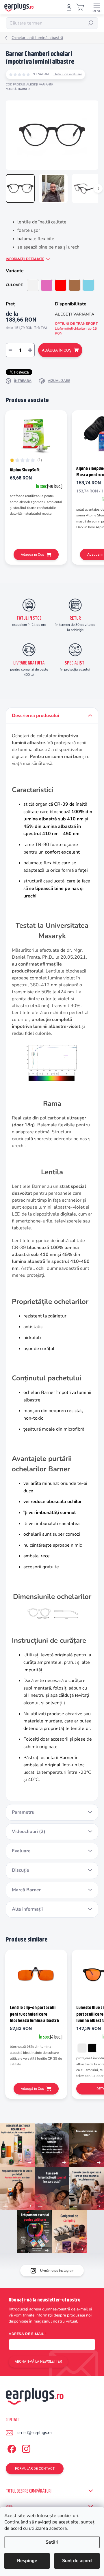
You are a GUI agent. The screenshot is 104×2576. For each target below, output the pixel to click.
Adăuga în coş (57, 350)
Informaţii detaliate (25, 259)
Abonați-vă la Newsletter (38, 2362)
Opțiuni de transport (76, 328)
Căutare (91, 23)
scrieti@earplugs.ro (35, 2433)
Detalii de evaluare (68, 74)
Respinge (27, 2561)
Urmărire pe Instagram (57, 2271)
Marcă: (18, 89)
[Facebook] (11, 2448)
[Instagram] (25, 2448)
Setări (52, 2542)
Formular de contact (35, 2469)
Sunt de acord (77, 2561)
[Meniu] (97, 7)
